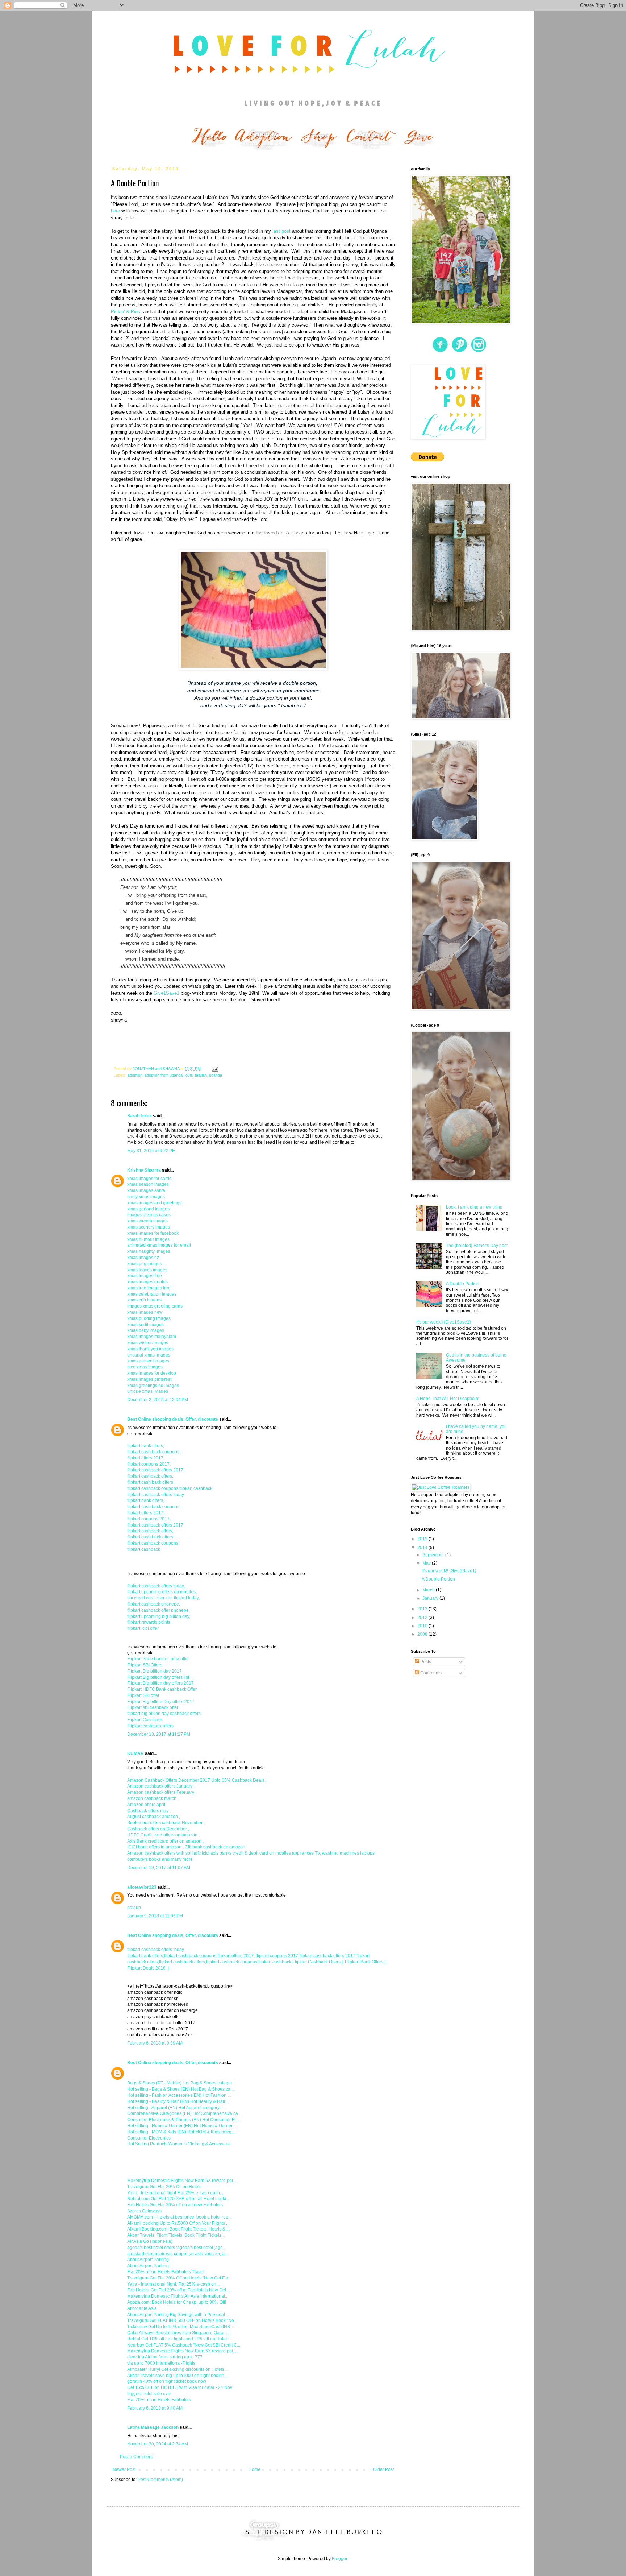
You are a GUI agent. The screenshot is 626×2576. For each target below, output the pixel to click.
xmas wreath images (147, 1221)
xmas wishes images (148, 1343)
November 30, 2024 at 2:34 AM (158, 2444)
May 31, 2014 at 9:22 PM (151, 1151)
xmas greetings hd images (153, 1386)
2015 (423, 1539)
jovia (189, 1075)
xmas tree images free (149, 1288)
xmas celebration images (152, 1294)
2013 (423, 1609)
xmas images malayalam (152, 1337)
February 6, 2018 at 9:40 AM (155, 2408)
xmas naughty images (149, 1251)
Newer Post (124, 2469)
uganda (216, 1075)
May (427, 1563)
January (431, 1598)
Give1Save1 (166, 993)
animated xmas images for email (159, 1245)
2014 (423, 1548)
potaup (134, 1908)
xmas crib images (144, 1300)
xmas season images (148, 1184)
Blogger (339, 2559)
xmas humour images (148, 1239)
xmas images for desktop (152, 1373)
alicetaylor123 (142, 1887)
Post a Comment (136, 2457)
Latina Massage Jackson (153, 2427)
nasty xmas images (146, 1197)
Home (254, 2469)
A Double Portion (463, 1284)
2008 (423, 1634)
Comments (430, 1673)
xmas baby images (146, 1330)
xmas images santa (146, 1190)
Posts (425, 1662)
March (429, 1590)
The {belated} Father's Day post (477, 1246)
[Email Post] (214, 1069)
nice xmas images (145, 1367)
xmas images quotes (147, 1282)
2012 (423, 1618)
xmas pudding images (149, 1318)
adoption (135, 1075)
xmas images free (145, 1276)
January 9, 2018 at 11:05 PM (155, 1916)
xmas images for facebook (153, 1233)
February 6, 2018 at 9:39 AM (155, 2043)
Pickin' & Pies (126, 312)
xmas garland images (148, 1209)
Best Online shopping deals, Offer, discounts (173, 1419)
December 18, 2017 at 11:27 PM (159, 1734)
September (434, 1555)
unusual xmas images (149, 1355)
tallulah (201, 1075)
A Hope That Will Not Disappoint (448, 1399)
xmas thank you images (150, 1349)
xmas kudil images (145, 1325)
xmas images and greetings (154, 1203)
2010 (423, 1626)
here (115, 211)
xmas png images (145, 1264)
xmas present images (148, 1361)
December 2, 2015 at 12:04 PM (158, 1400)
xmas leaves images (147, 1270)
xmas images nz (143, 1258)
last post (281, 231)
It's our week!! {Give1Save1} (444, 1322)
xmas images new (145, 1312)
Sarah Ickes (139, 1116)
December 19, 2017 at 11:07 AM (159, 1868)
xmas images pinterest (149, 1379)
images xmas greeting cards (155, 1306)
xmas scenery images (149, 1227)
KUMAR (135, 1753)
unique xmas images (148, 1391)
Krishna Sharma (144, 1170)
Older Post (383, 2469)
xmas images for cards (149, 1179)
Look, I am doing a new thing (474, 1207)
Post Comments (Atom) (160, 2480)
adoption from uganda (164, 1075)
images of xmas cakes (149, 1215)
